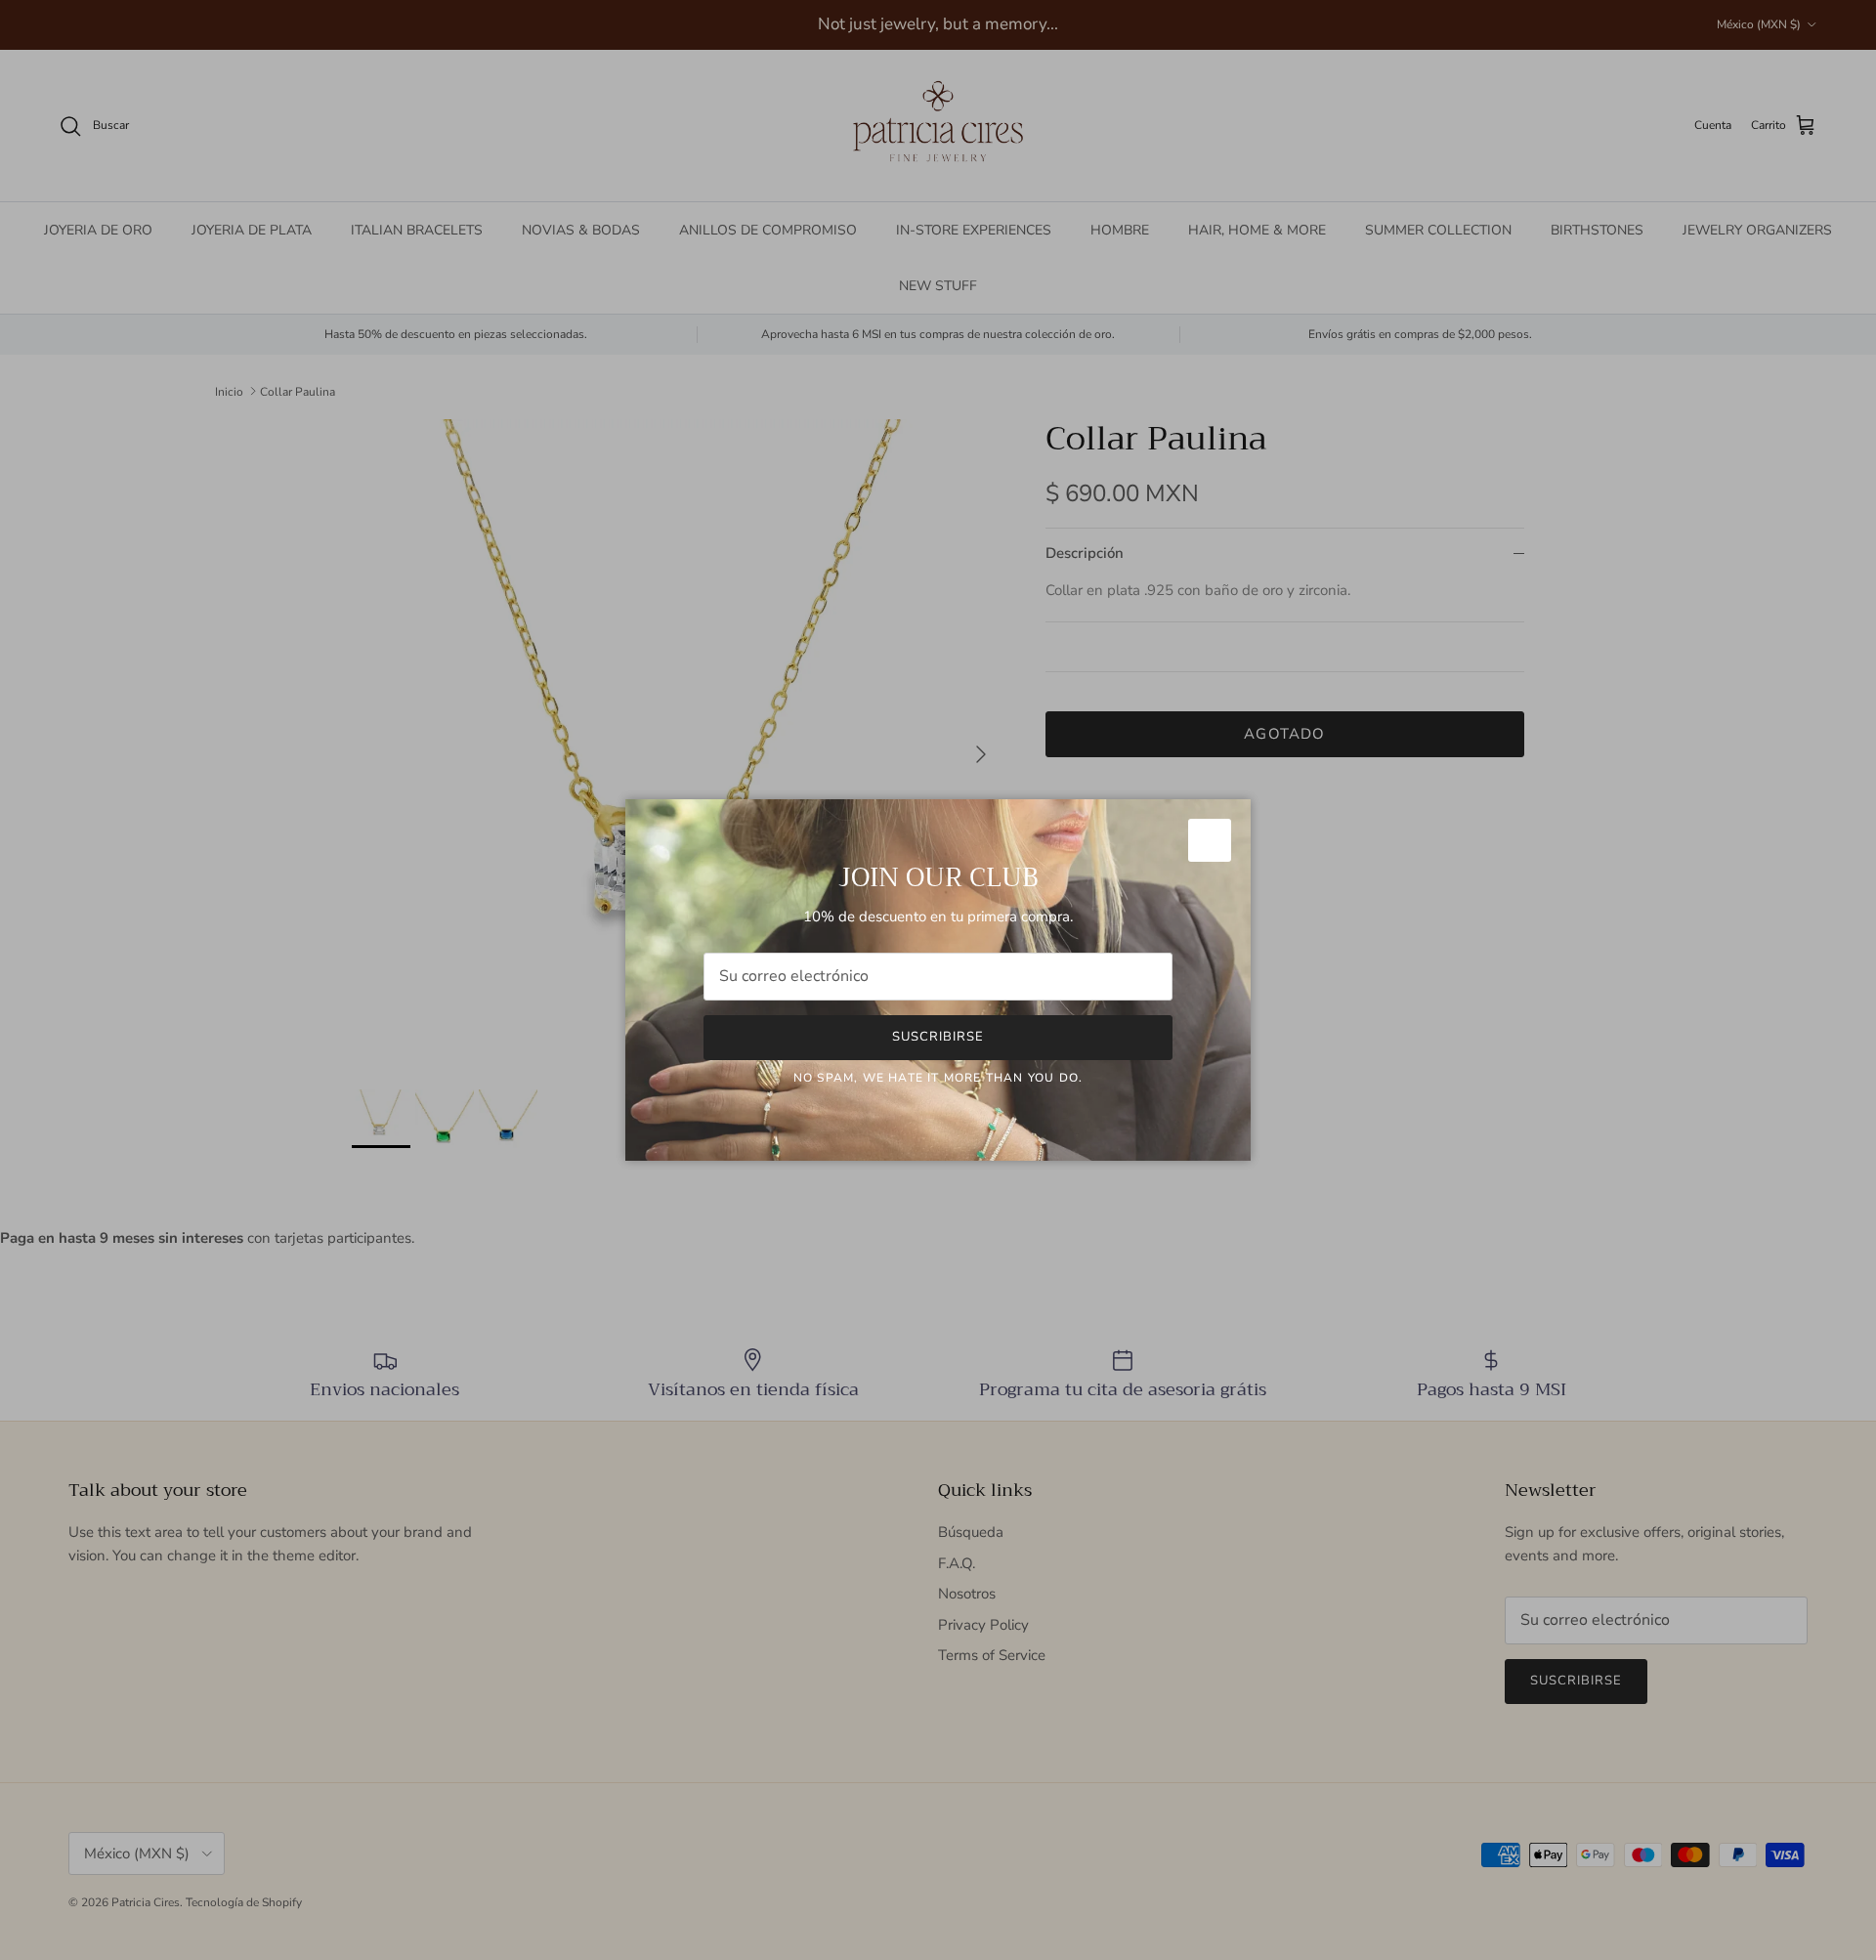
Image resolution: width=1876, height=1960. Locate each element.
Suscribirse (938, 1037)
